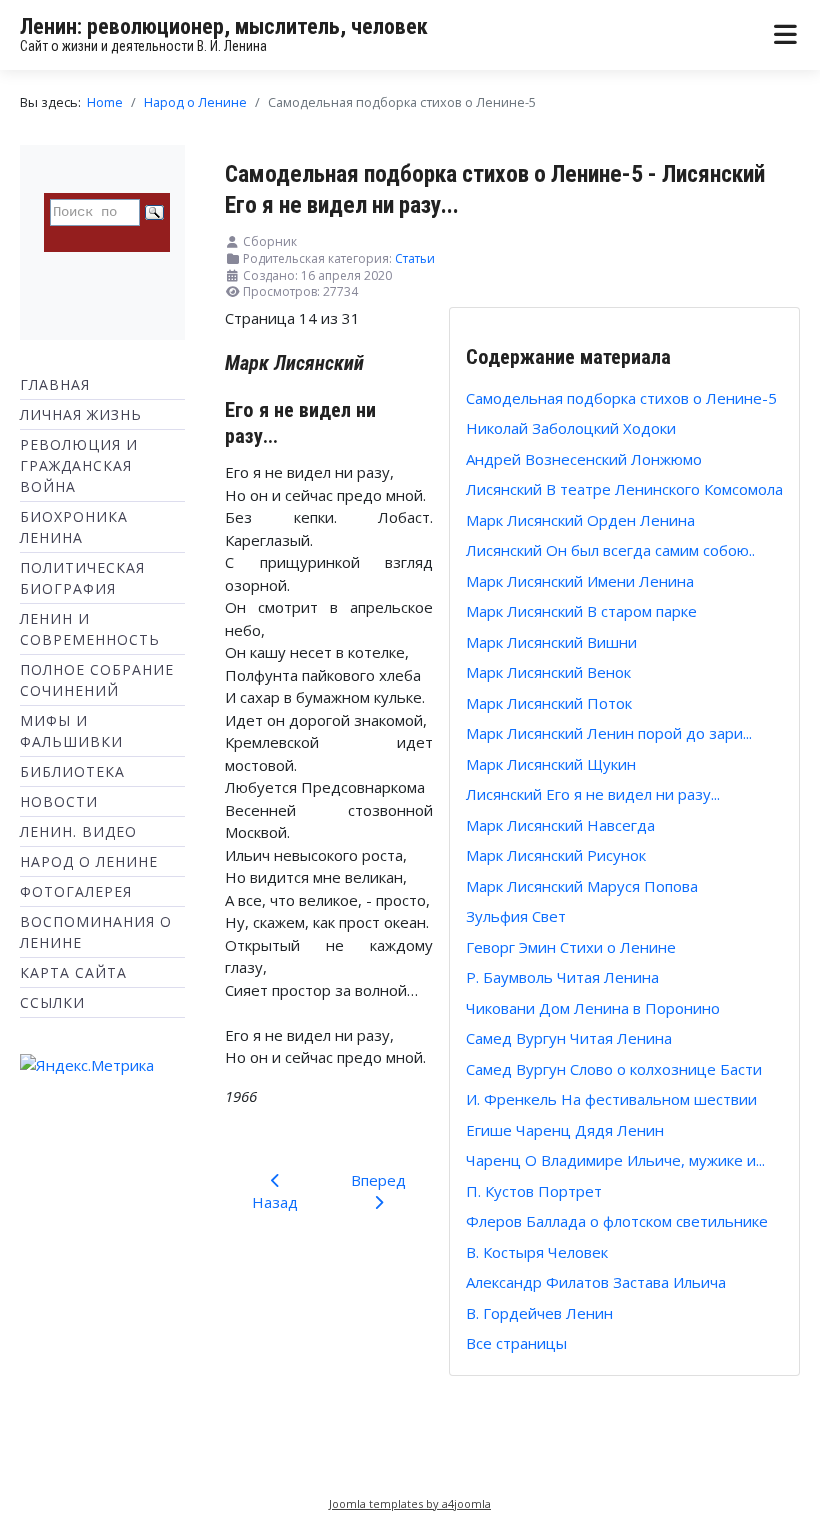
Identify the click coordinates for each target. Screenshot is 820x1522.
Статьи (415, 258)
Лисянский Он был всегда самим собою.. (610, 550)
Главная (55, 384)
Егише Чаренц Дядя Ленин (565, 1130)
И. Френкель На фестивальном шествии (611, 1099)
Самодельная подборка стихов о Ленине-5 (621, 398)
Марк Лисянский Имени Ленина (580, 581)
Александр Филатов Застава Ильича (596, 1282)
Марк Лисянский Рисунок (556, 855)
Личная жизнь (81, 414)
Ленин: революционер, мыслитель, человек (224, 26)
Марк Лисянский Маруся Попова (582, 886)
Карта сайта (73, 972)
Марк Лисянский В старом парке (581, 611)
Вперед (378, 1180)
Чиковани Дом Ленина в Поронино (593, 1008)
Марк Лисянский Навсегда (560, 825)
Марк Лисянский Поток (549, 703)
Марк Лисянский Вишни (551, 642)
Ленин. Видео (78, 831)
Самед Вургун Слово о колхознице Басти (614, 1069)
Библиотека (72, 771)
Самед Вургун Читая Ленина (569, 1038)
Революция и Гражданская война (79, 465)
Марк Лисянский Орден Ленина (580, 520)
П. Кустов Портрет (534, 1191)
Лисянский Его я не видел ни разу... (593, 794)
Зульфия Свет (516, 916)
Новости (59, 801)
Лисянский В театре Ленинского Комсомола (624, 489)
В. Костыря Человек (537, 1252)
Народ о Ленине (89, 861)
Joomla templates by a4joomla (410, 1503)
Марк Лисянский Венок (548, 672)
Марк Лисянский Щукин (551, 764)
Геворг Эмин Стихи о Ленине (571, 947)
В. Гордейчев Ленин (539, 1313)
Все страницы (516, 1343)
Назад (275, 1202)
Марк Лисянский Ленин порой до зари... (609, 733)
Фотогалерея (76, 891)
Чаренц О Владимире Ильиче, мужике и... (615, 1160)
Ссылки (52, 1002)
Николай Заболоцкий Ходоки (571, 428)
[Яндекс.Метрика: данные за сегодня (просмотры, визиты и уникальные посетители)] (87, 1065)
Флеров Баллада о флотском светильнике (617, 1221)
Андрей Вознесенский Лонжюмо (584, 459)
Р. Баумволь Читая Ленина (562, 977)
